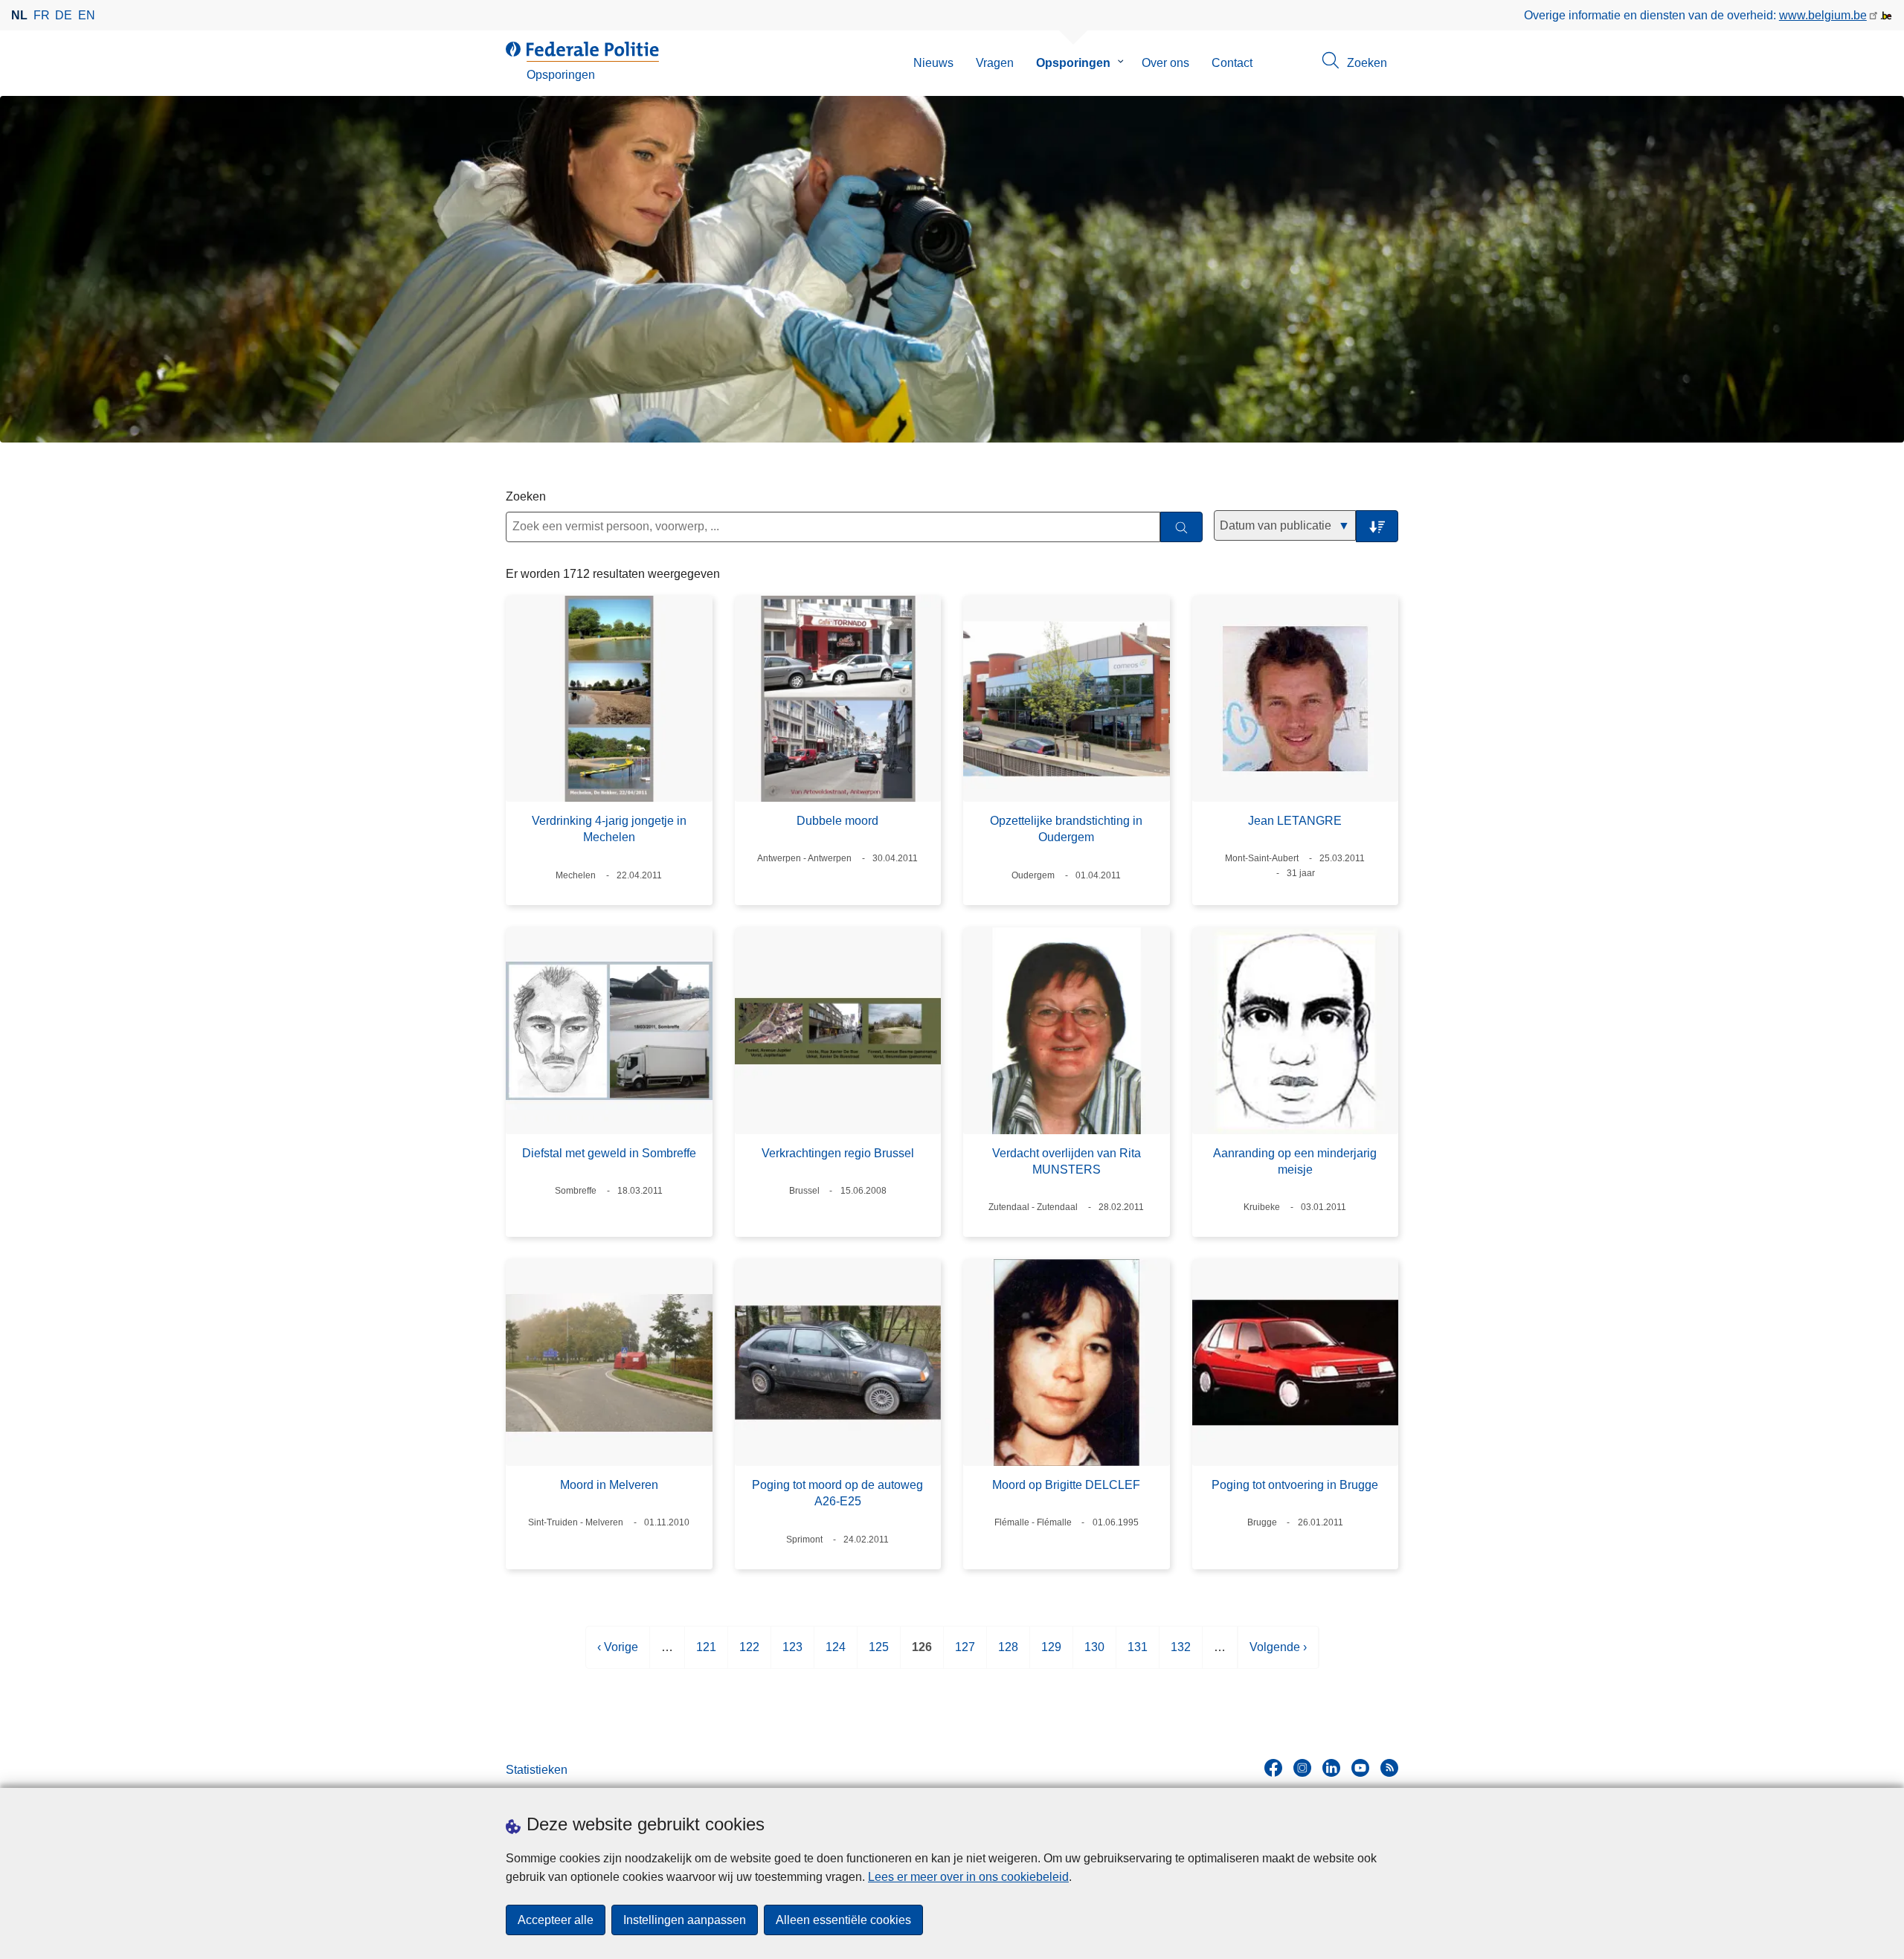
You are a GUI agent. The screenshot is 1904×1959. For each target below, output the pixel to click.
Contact (1232, 63)
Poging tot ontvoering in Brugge (1295, 1485)
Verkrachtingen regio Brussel (838, 1153)
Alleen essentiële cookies (843, 1920)
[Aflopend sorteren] (1377, 526)
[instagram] (1302, 1768)
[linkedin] (1331, 1768)
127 (965, 1654)
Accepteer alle (556, 1920)
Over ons (1165, 63)
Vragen (995, 63)
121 (706, 1654)
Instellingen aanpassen (685, 1920)
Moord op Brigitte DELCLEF (1066, 1485)
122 (749, 1654)
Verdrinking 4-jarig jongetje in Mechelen (609, 829)
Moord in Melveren (609, 1485)
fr (42, 15)
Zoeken (526, 496)
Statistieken (537, 1770)
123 (792, 1654)
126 (922, 1654)
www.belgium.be (1823, 15)
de (64, 15)
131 (1138, 1654)
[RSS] (1389, 1768)
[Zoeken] (1181, 527)
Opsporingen (1073, 63)
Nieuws (933, 63)
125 (879, 1654)
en (87, 15)
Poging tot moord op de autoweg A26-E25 (837, 1493)
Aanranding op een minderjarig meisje (1295, 1161)
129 (1051, 1654)
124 (836, 1654)
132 (1181, 1654)
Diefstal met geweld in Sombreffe (609, 1153)
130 (1094, 1654)
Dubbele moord (837, 821)
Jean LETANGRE (1295, 821)
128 (1008, 1654)
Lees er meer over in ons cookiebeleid (968, 1877)
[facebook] (1273, 1768)
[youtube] (1360, 1768)
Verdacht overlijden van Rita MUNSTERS (1067, 1161)
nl (19, 15)
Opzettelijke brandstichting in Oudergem (1066, 829)
